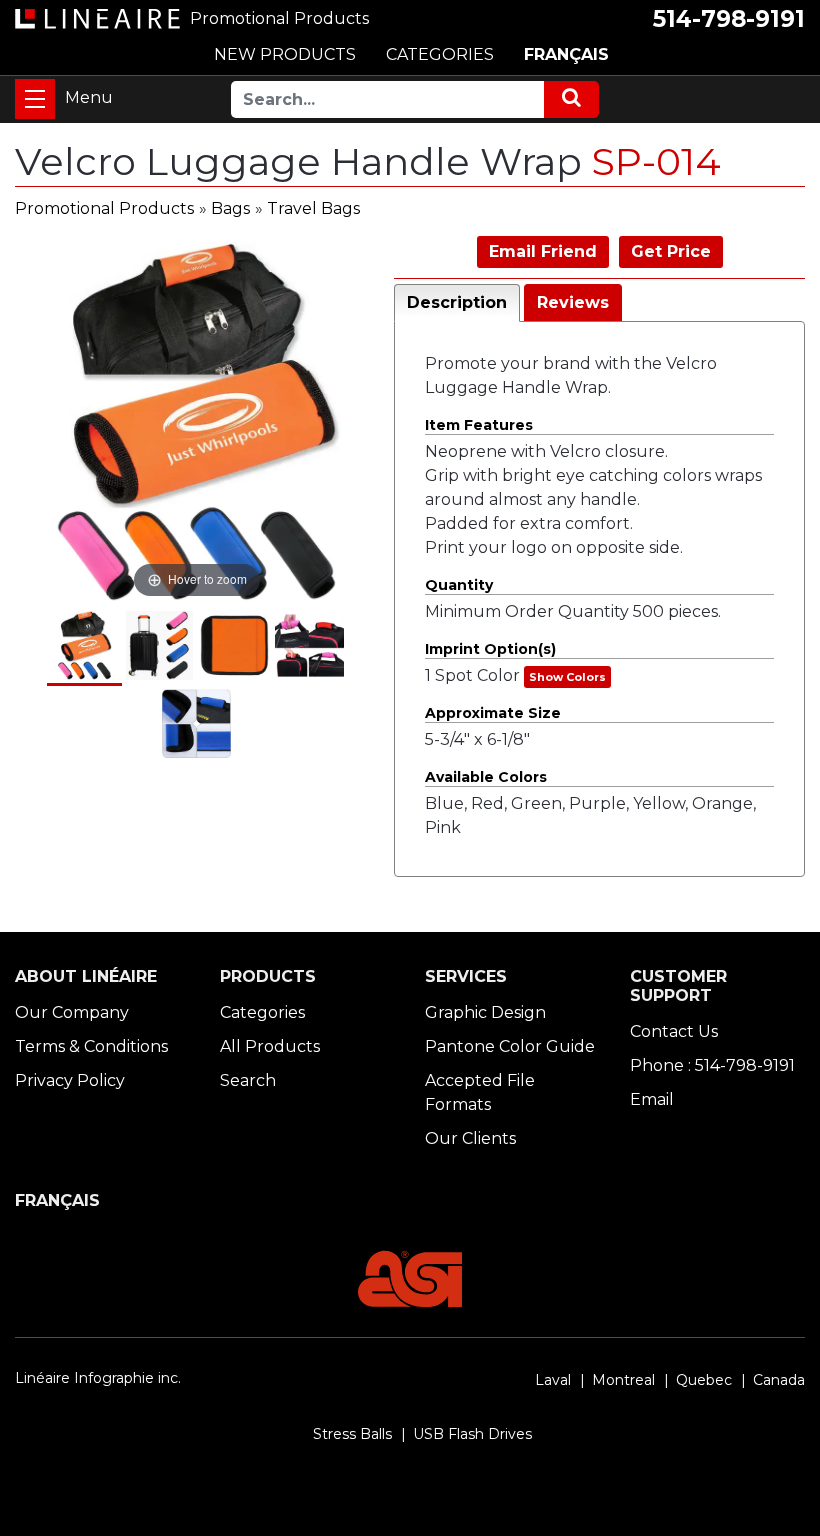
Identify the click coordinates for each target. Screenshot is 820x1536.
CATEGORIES (440, 54)
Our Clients (470, 1138)
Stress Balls (352, 1434)
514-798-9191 (729, 19)
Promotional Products (104, 208)
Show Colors (567, 677)
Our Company (72, 1012)
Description (457, 302)
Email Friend (543, 251)
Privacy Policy (70, 1080)
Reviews (573, 302)
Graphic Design (485, 1012)
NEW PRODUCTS (285, 54)
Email (652, 1099)
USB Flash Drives (472, 1434)
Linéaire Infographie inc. (98, 1378)
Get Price (671, 251)
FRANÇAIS (566, 54)
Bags (230, 208)
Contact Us (674, 1031)
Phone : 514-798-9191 (712, 1065)
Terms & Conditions (91, 1046)
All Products (270, 1046)
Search (248, 1080)
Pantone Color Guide (510, 1046)
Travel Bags (313, 208)
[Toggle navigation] (35, 99)
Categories (262, 1012)
